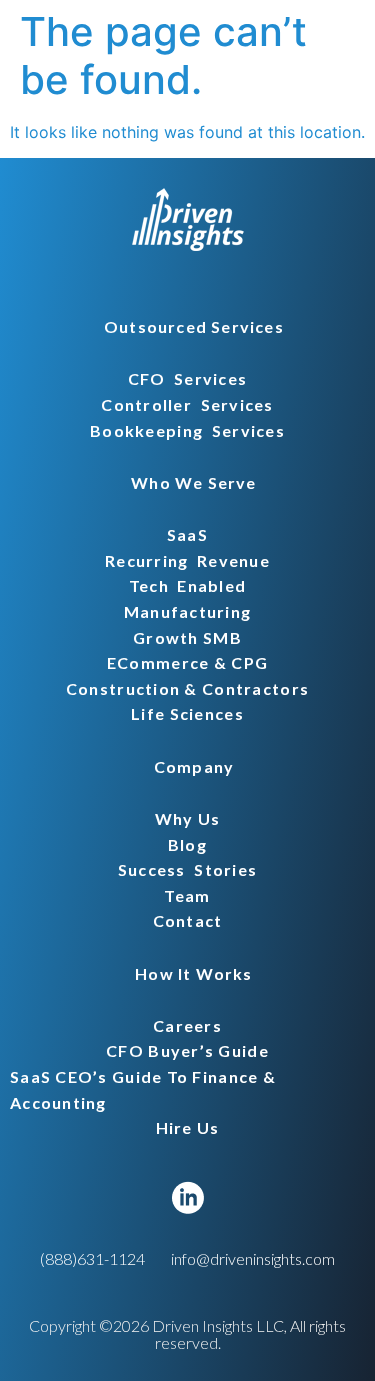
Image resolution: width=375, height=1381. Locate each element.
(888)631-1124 (92, 1258)
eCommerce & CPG (187, 662)
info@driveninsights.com (253, 1258)
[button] (187, 326)
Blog (187, 844)
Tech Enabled (188, 585)
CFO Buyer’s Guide (187, 1050)
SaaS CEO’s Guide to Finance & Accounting (143, 1089)
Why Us (188, 818)
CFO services (188, 378)
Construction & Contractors (187, 688)
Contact (188, 920)
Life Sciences (187, 713)
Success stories (187, 869)
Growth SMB (187, 637)
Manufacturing (188, 611)
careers (187, 1025)
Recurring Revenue (187, 560)
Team (187, 895)
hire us (188, 1127)
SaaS (187, 534)
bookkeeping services (187, 430)
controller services (187, 404)
